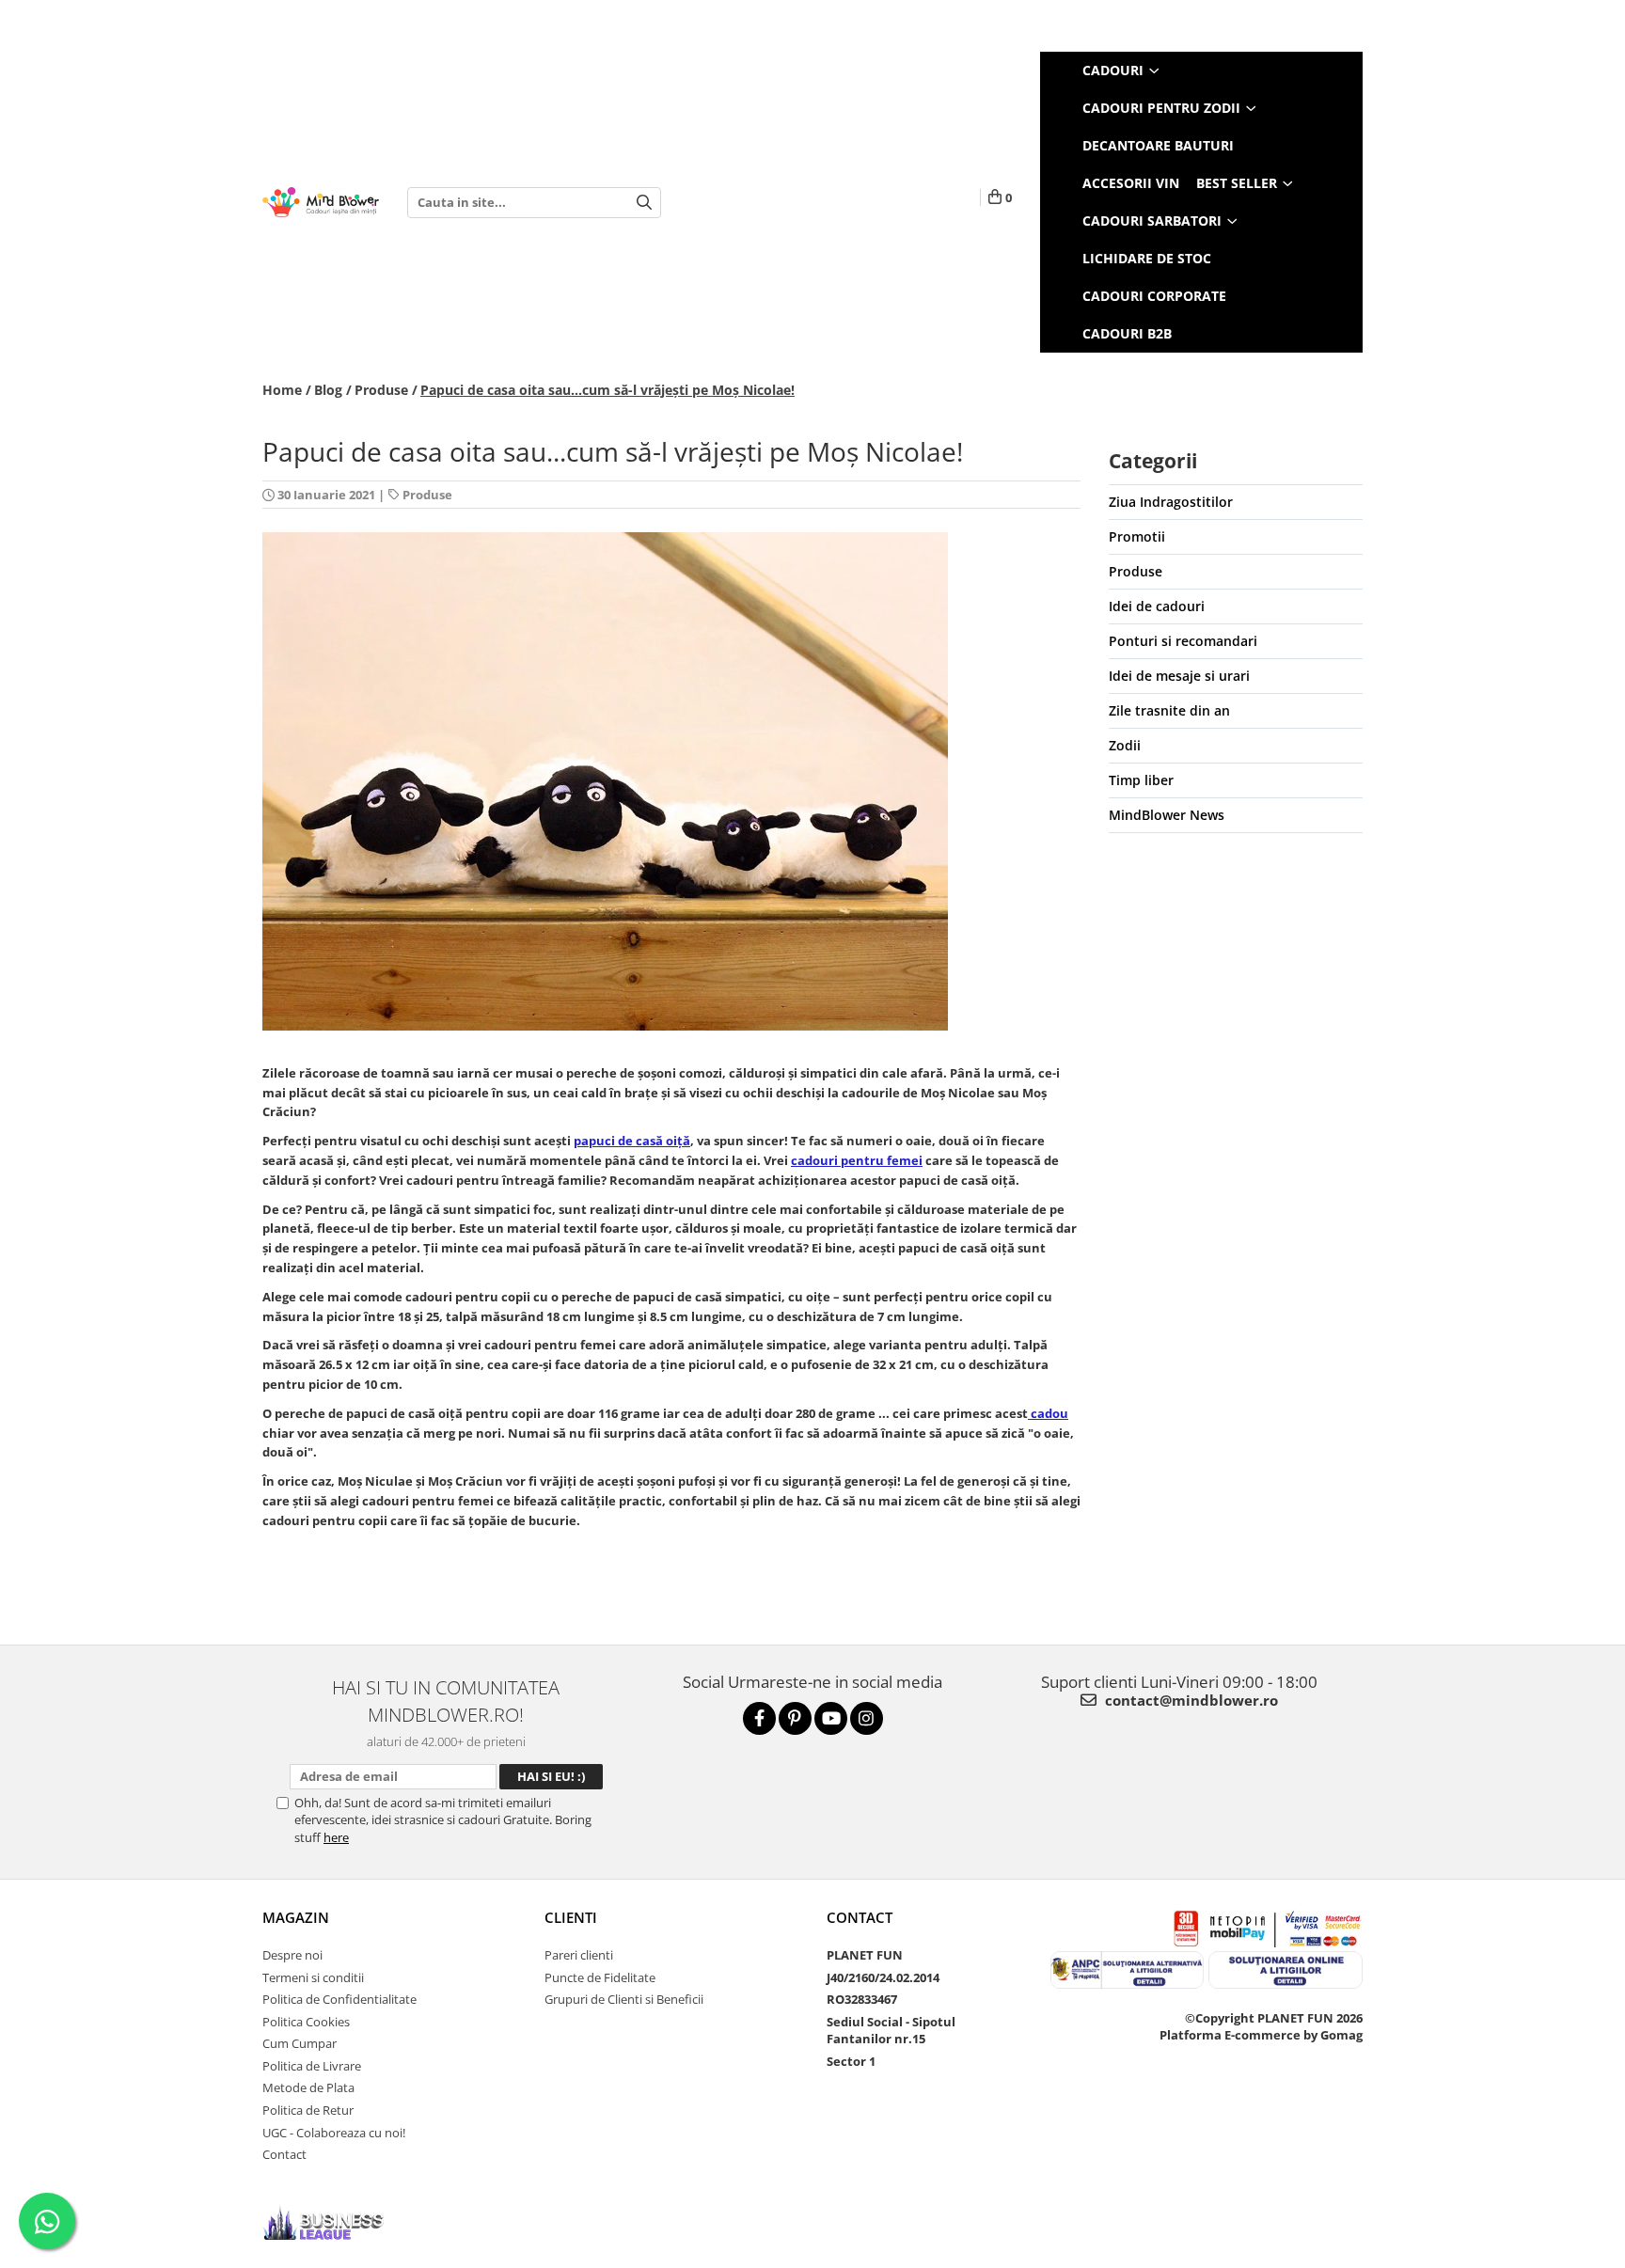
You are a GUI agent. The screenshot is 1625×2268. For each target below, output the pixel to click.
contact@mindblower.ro (1190, 1700)
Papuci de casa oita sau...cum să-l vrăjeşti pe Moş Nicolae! (607, 390)
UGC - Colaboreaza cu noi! (334, 2133)
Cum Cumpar (300, 2043)
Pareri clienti (579, 1955)
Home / (287, 390)
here (336, 1837)
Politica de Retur (308, 2110)
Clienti (571, 1917)
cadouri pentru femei (857, 1160)
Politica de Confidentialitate (339, 1999)
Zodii (1125, 745)
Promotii (1137, 536)
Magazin (296, 1917)
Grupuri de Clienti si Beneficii (624, 1999)
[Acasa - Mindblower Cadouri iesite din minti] (321, 203)
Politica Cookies (306, 2022)
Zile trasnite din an (1169, 710)
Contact (284, 2154)
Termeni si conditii (313, 1977)
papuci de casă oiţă (632, 1141)
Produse (427, 495)
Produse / (386, 390)
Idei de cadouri (1157, 606)
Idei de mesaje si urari (1179, 676)
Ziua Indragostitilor (1171, 502)
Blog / (333, 390)
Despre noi (292, 1955)
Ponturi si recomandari (1183, 641)
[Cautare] (644, 203)
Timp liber (1141, 780)
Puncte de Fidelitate (600, 1977)
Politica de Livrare (312, 2066)
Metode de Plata (308, 2087)
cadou (1048, 1413)
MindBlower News (1167, 815)
